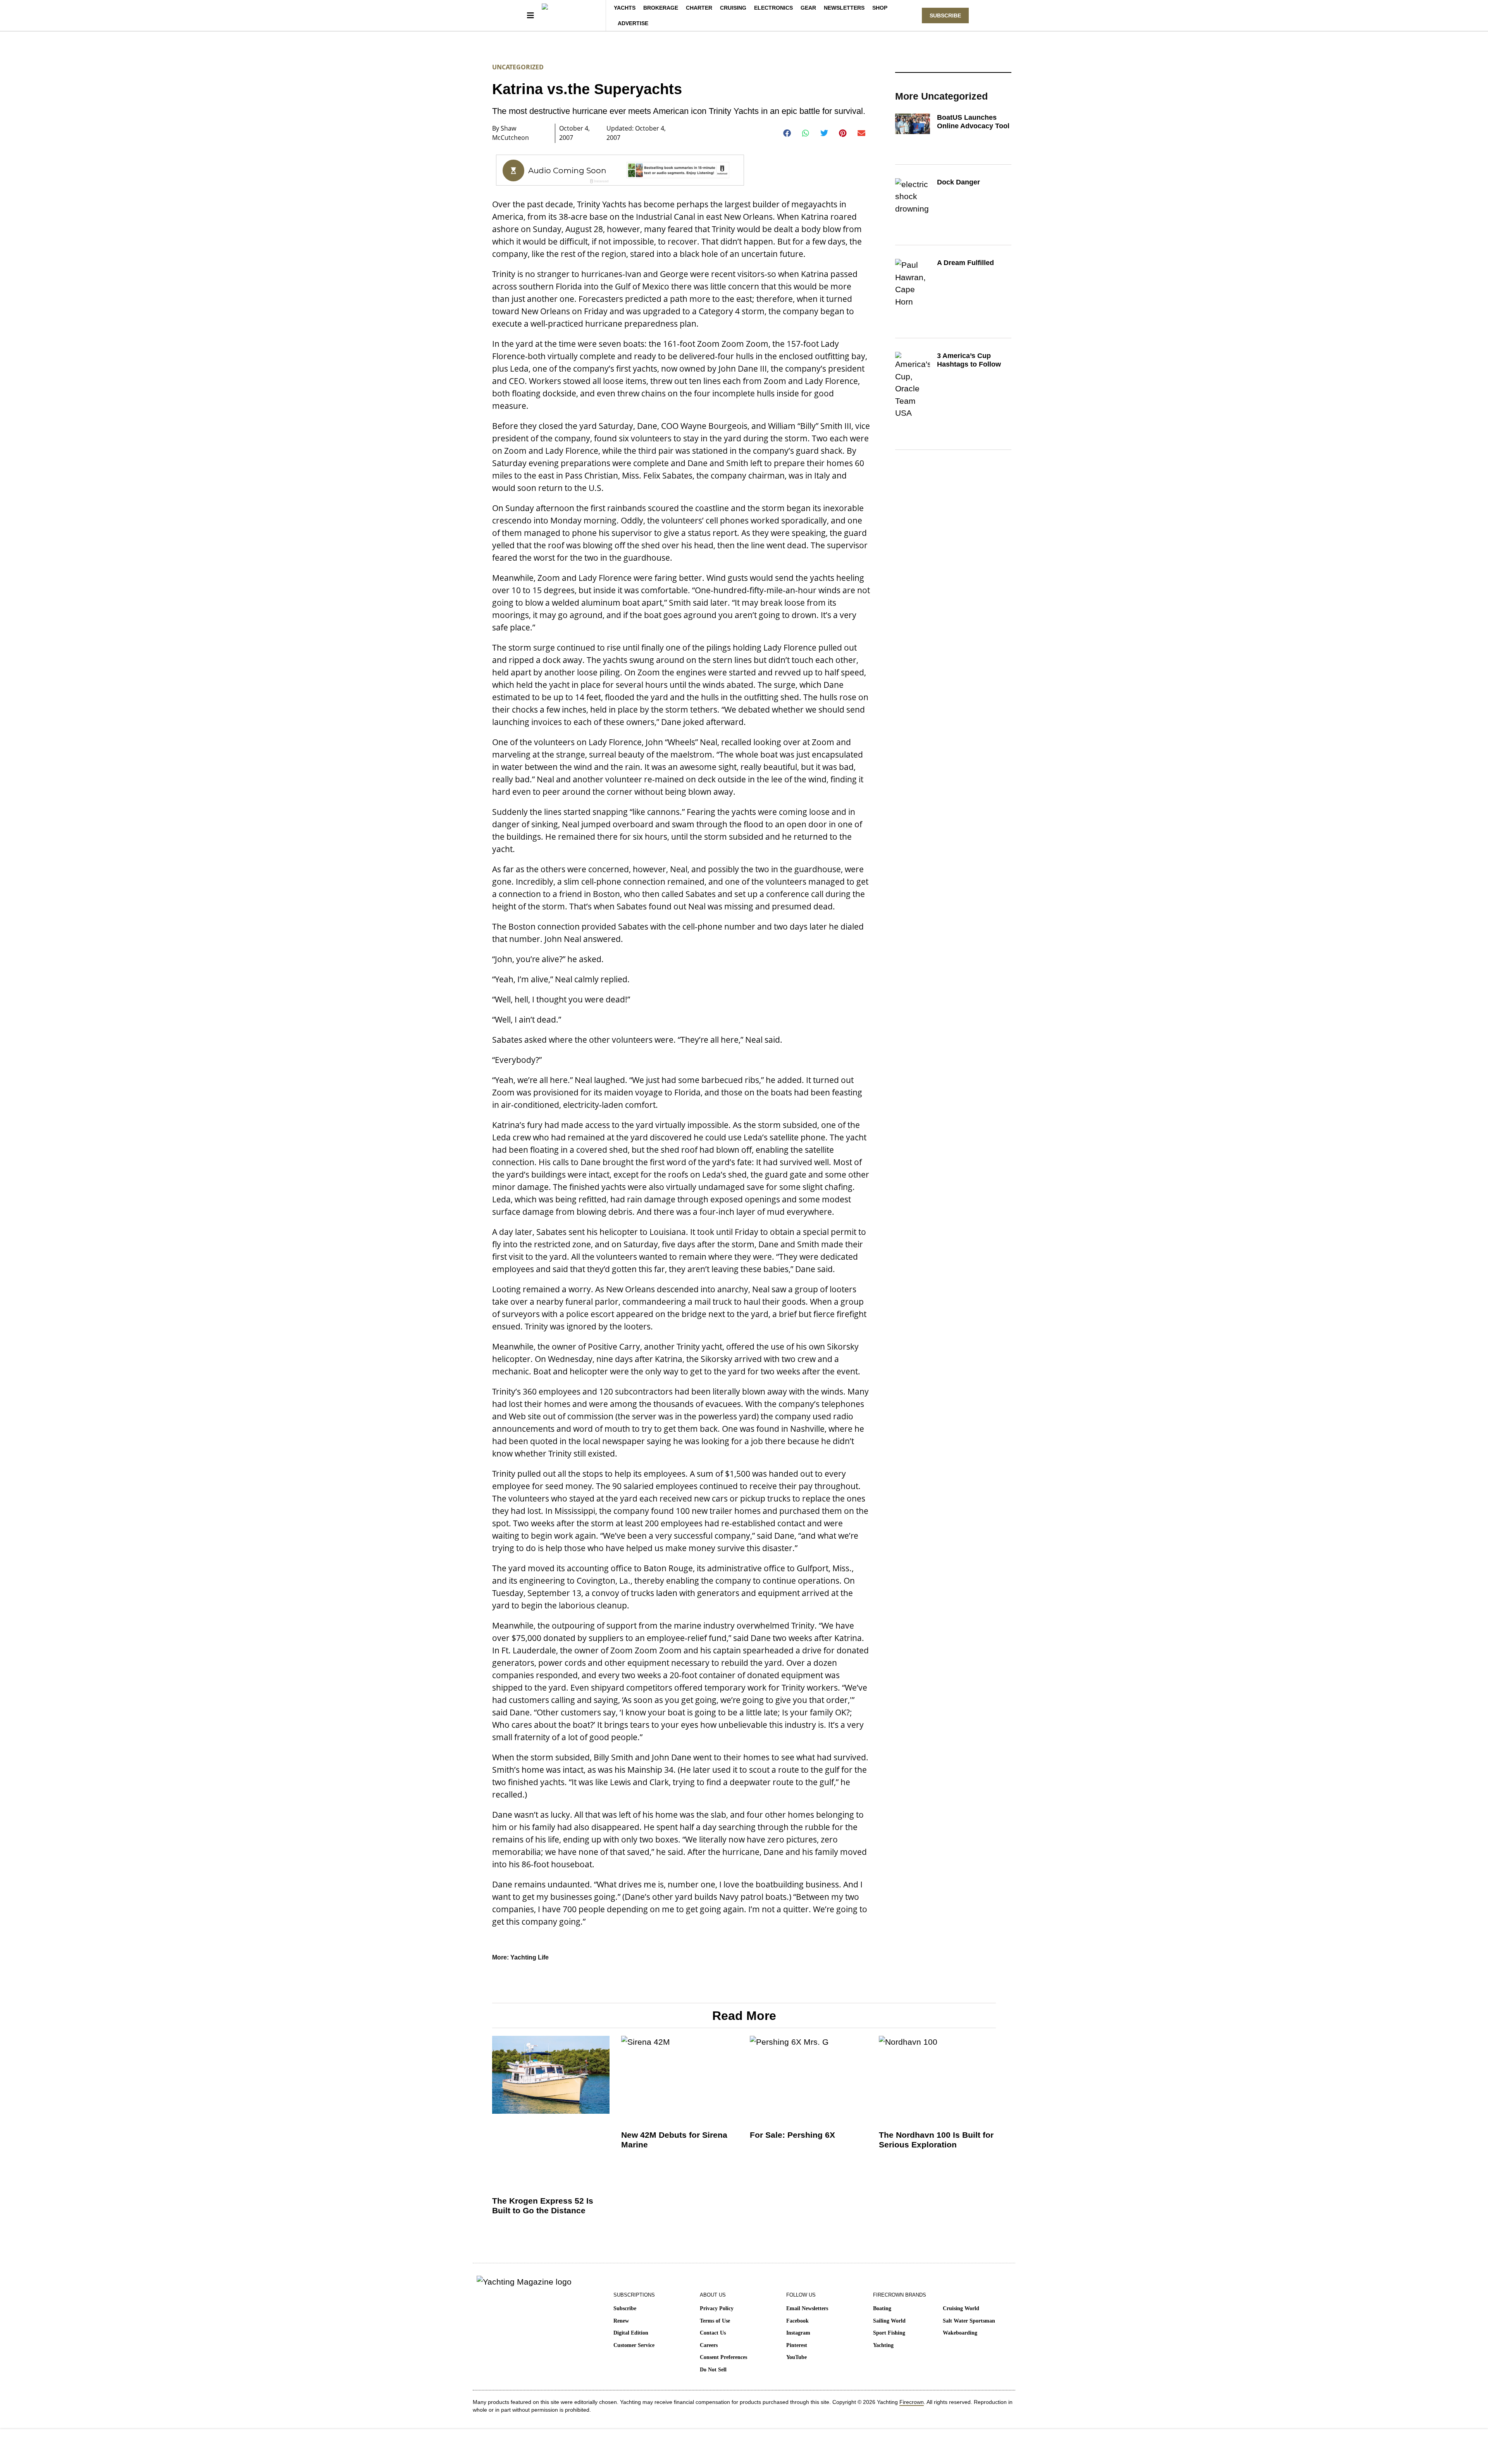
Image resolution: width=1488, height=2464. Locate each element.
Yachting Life (530, 1957)
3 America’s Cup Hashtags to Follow (969, 360)
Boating (882, 2308)
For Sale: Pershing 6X (792, 2135)
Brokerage (661, 8)
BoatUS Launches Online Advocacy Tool (973, 122)
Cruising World (961, 2308)
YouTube (797, 2357)
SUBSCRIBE (945, 15)
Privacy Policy (717, 2308)
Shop (880, 8)
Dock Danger (958, 182)
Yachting (883, 2345)
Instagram (798, 2333)
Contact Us (713, 2333)
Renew (621, 2321)
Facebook (797, 2321)
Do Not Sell (713, 2370)
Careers (709, 2345)
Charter (699, 8)
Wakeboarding (960, 2333)
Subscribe (625, 2308)
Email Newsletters (807, 2308)
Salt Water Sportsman (969, 2321)
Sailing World (889, 2321)
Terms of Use (715, 2321)
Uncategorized (518, 67)
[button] (787, 133)
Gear (808, 8)
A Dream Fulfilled (965, 263)
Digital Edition (631, 2333)
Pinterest (797, 2345)
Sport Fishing (889, 2333)
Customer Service (634, 2345)
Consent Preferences (723, 2357)
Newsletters (844, 8)
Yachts (625, 8)
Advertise (633, 23)
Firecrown (912, 2402)
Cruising (733, 8)
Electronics (773, 8)
